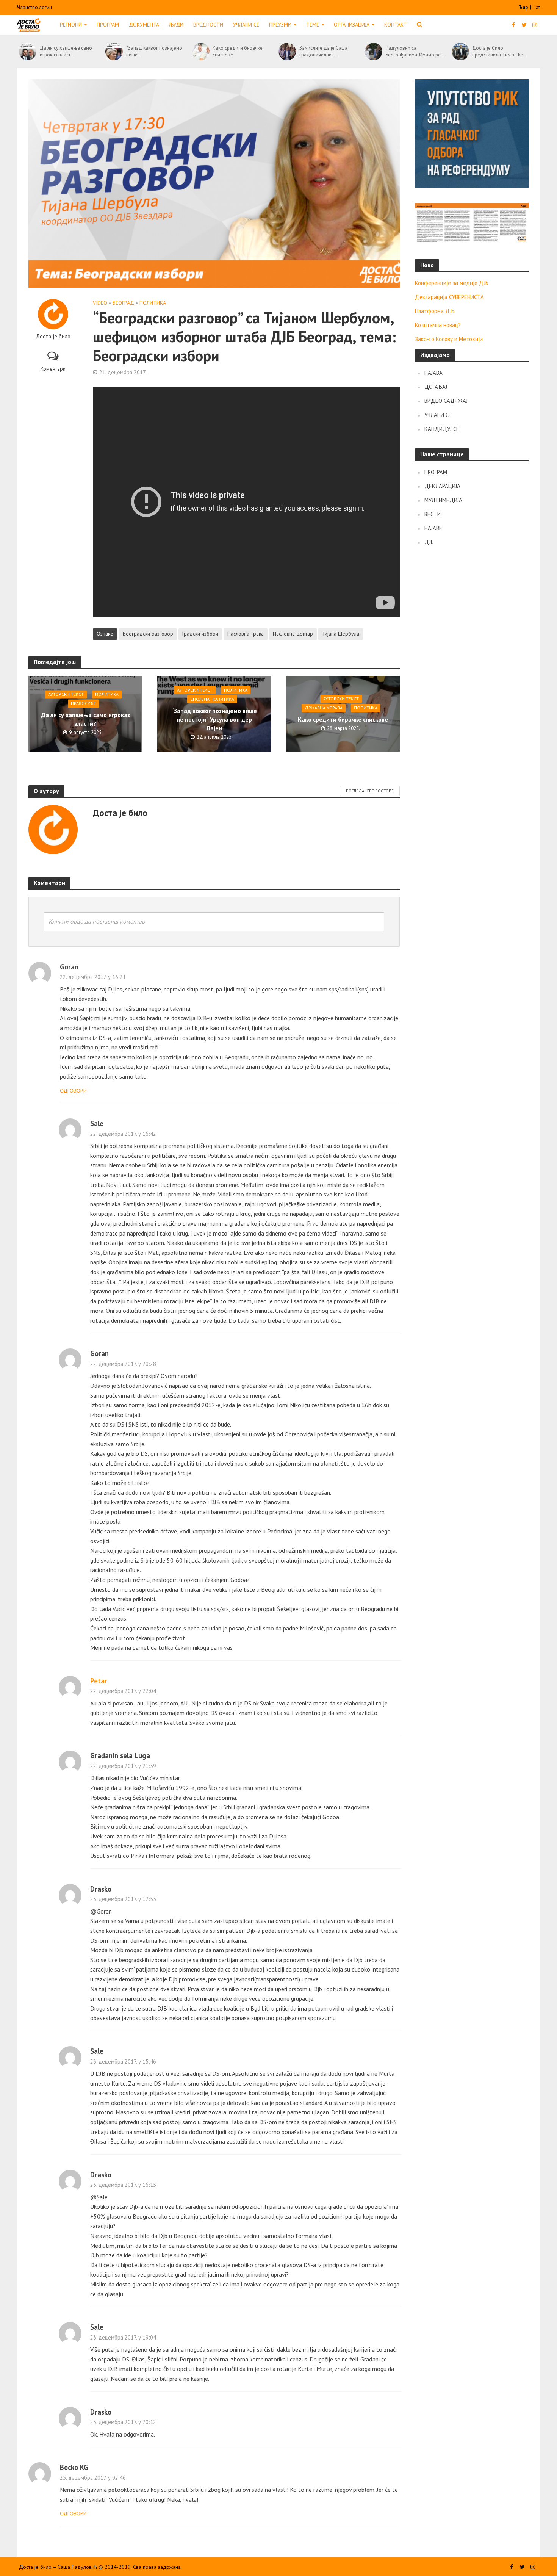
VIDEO (100, 303)
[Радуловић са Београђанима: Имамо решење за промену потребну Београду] (373, 52)
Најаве (433, 528)
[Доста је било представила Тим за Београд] (460, 52)
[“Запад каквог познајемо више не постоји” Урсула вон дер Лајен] (114, 52)
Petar (99, 1681)
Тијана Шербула (341, 634)
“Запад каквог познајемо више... (154, 51)
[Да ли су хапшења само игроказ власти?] (27, 52)
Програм (108, 25)
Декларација (442, 486)
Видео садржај (446, 401)
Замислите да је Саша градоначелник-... (323, 51)
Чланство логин (34, 7)
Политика (153, 303)
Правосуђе (83, 704)
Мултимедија (443, 500)
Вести (433, 514)
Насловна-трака (246, 634)
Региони (71, 25)
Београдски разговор (148, 634)
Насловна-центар (293, 634)
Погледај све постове (370, 791)
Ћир (524, 7)
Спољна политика (212, 699)
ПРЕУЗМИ (280, 25)
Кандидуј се (442, 429)
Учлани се (246, 25)
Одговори (73, 1091)
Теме (313, 25)
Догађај (436, 387)
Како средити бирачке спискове (238, 51)
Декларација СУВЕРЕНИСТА (449, 297)
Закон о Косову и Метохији (449, 339)
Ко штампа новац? (438, 325)
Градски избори (200, 634)
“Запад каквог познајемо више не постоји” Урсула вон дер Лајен (214, 719)
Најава (433, 373)
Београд (123, 303)
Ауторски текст (66, 695)
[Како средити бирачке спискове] (201, 52)
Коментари (53, 369)
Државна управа (324, 708)
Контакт (396, 25)
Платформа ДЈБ (435, 311)
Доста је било (53, 337)
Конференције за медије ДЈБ (452, 283)
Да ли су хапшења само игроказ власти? (85, 720)
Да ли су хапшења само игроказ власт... (66, 51)
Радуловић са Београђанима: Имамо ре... (415, 51)
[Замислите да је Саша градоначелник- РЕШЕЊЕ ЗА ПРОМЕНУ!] (287, 52)
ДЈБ (429, 542)
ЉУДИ (176, 25)
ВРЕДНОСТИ (208, 25)
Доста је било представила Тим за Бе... (500, 51)
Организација (352, 25)
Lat (537, 7)
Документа (144, 25)
